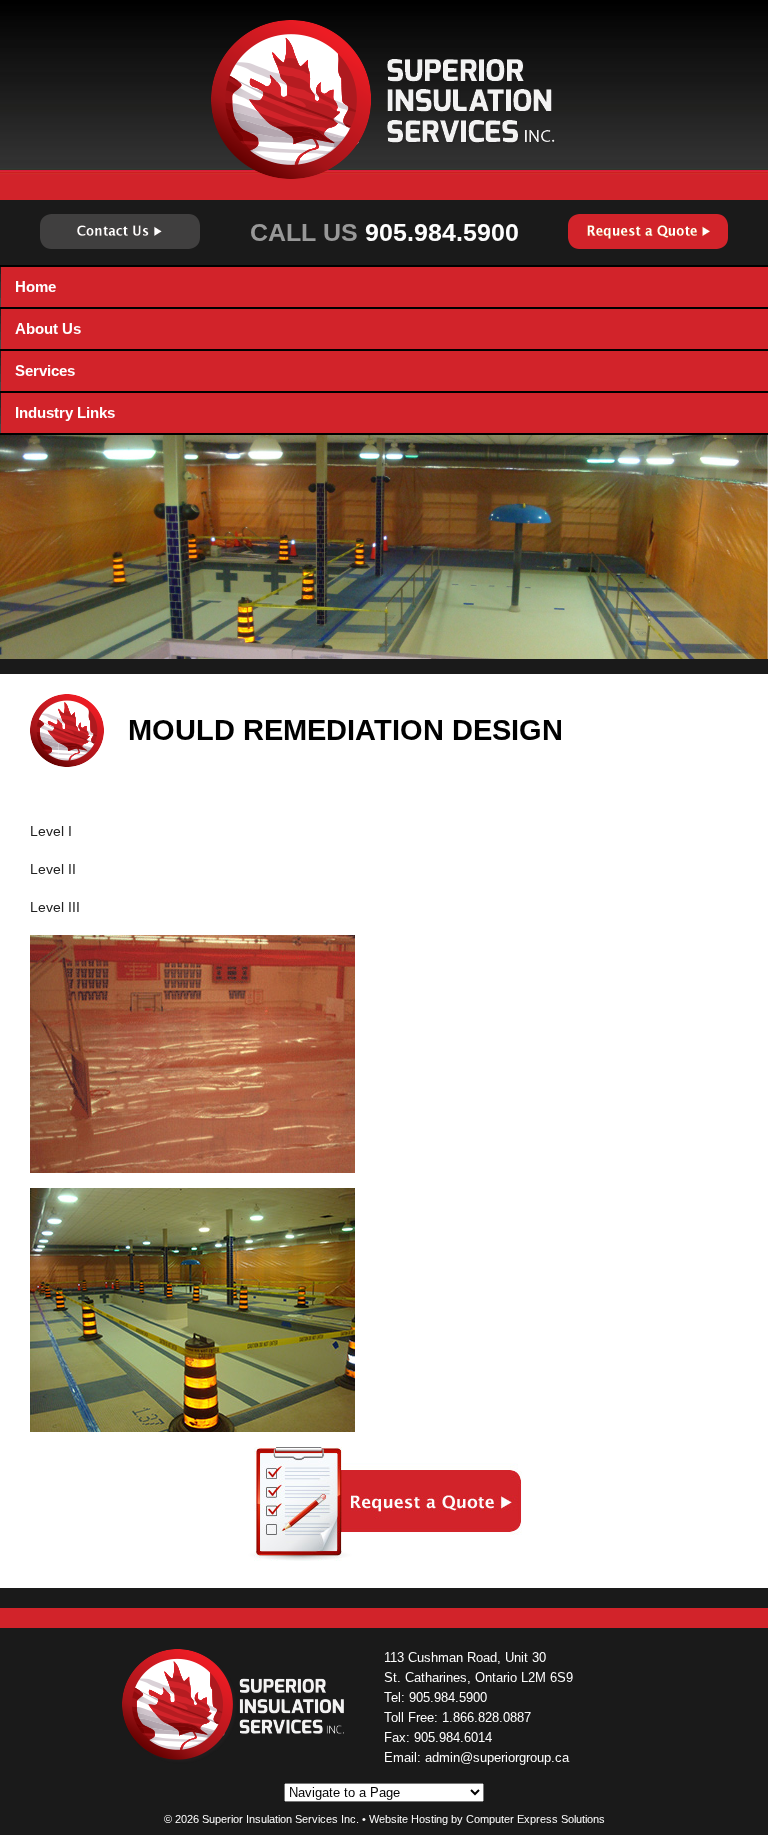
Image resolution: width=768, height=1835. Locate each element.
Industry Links (65, 412)
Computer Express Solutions (535, 1819)
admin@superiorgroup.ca (497, 1757)
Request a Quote (648, 231)
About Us (48, 328)
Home (35, 286)
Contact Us (120, 231)
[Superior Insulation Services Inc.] (384, 98)
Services (45, 370)
